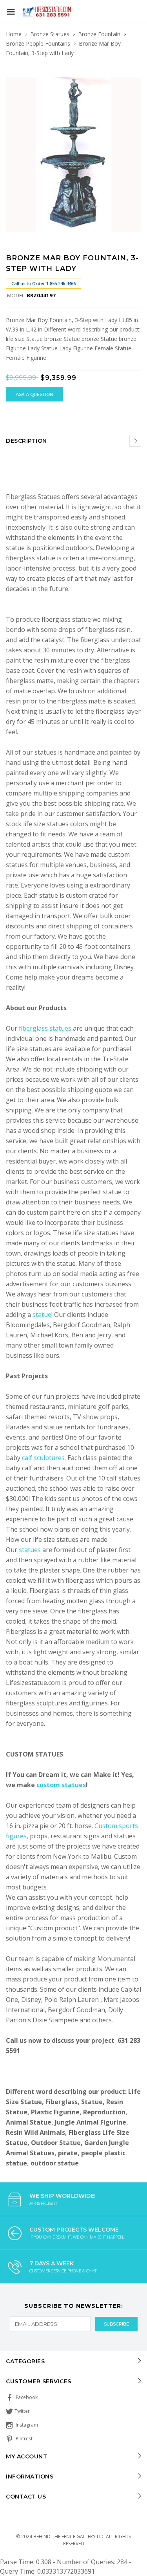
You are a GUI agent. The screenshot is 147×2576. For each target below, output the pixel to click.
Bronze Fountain (99, 34)
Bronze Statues (50, 34)
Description (26, 441)
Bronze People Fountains (38, 43)
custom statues (61, 1785)
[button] (134, 71)
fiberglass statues (45, 1028)
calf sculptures (43, 1458)
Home (14, 34)
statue (42, 1315)
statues (31, 1550)
